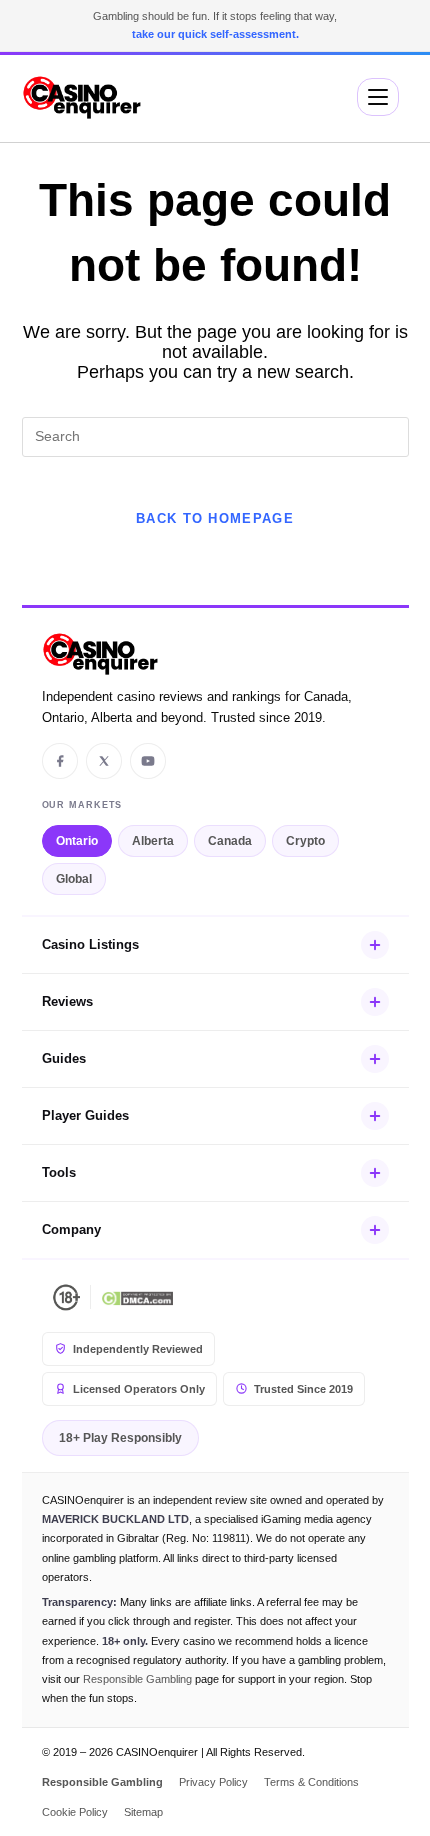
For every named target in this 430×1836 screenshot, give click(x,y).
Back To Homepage (215, 518)
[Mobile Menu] (378, 97)
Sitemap (143, 1812)
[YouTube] (148, 761)
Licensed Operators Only (139, 1389)
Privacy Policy (213, 1782)
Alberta (153, 841)
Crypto (305, 841)
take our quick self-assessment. (215, 34)
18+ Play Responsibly (120, 1438)
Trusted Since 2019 (303, 1389)
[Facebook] (60, 761)
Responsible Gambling (137, 1679)
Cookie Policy (75, 1812)
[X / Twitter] (104, 761)
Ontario (77, 841)
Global (74, 879)
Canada (230, 841)
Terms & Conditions (311, 1782)
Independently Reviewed (138, 1349)
